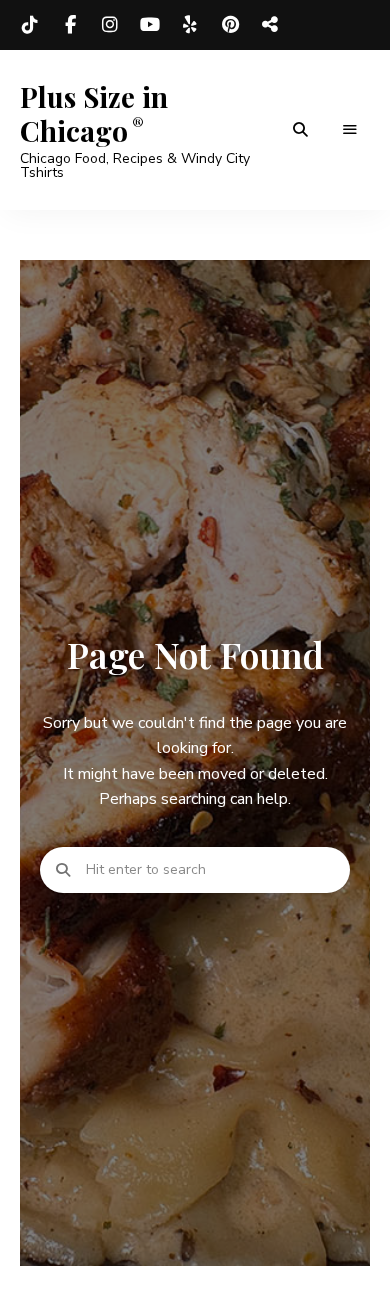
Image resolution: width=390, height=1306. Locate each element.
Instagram (110, 25)
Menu (350, 130)
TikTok (30, 25)
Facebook (70, 25)
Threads (270, 25)
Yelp (190, 25)
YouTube (150, 25)
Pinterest (230, 25)
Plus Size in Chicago (94, 113)
